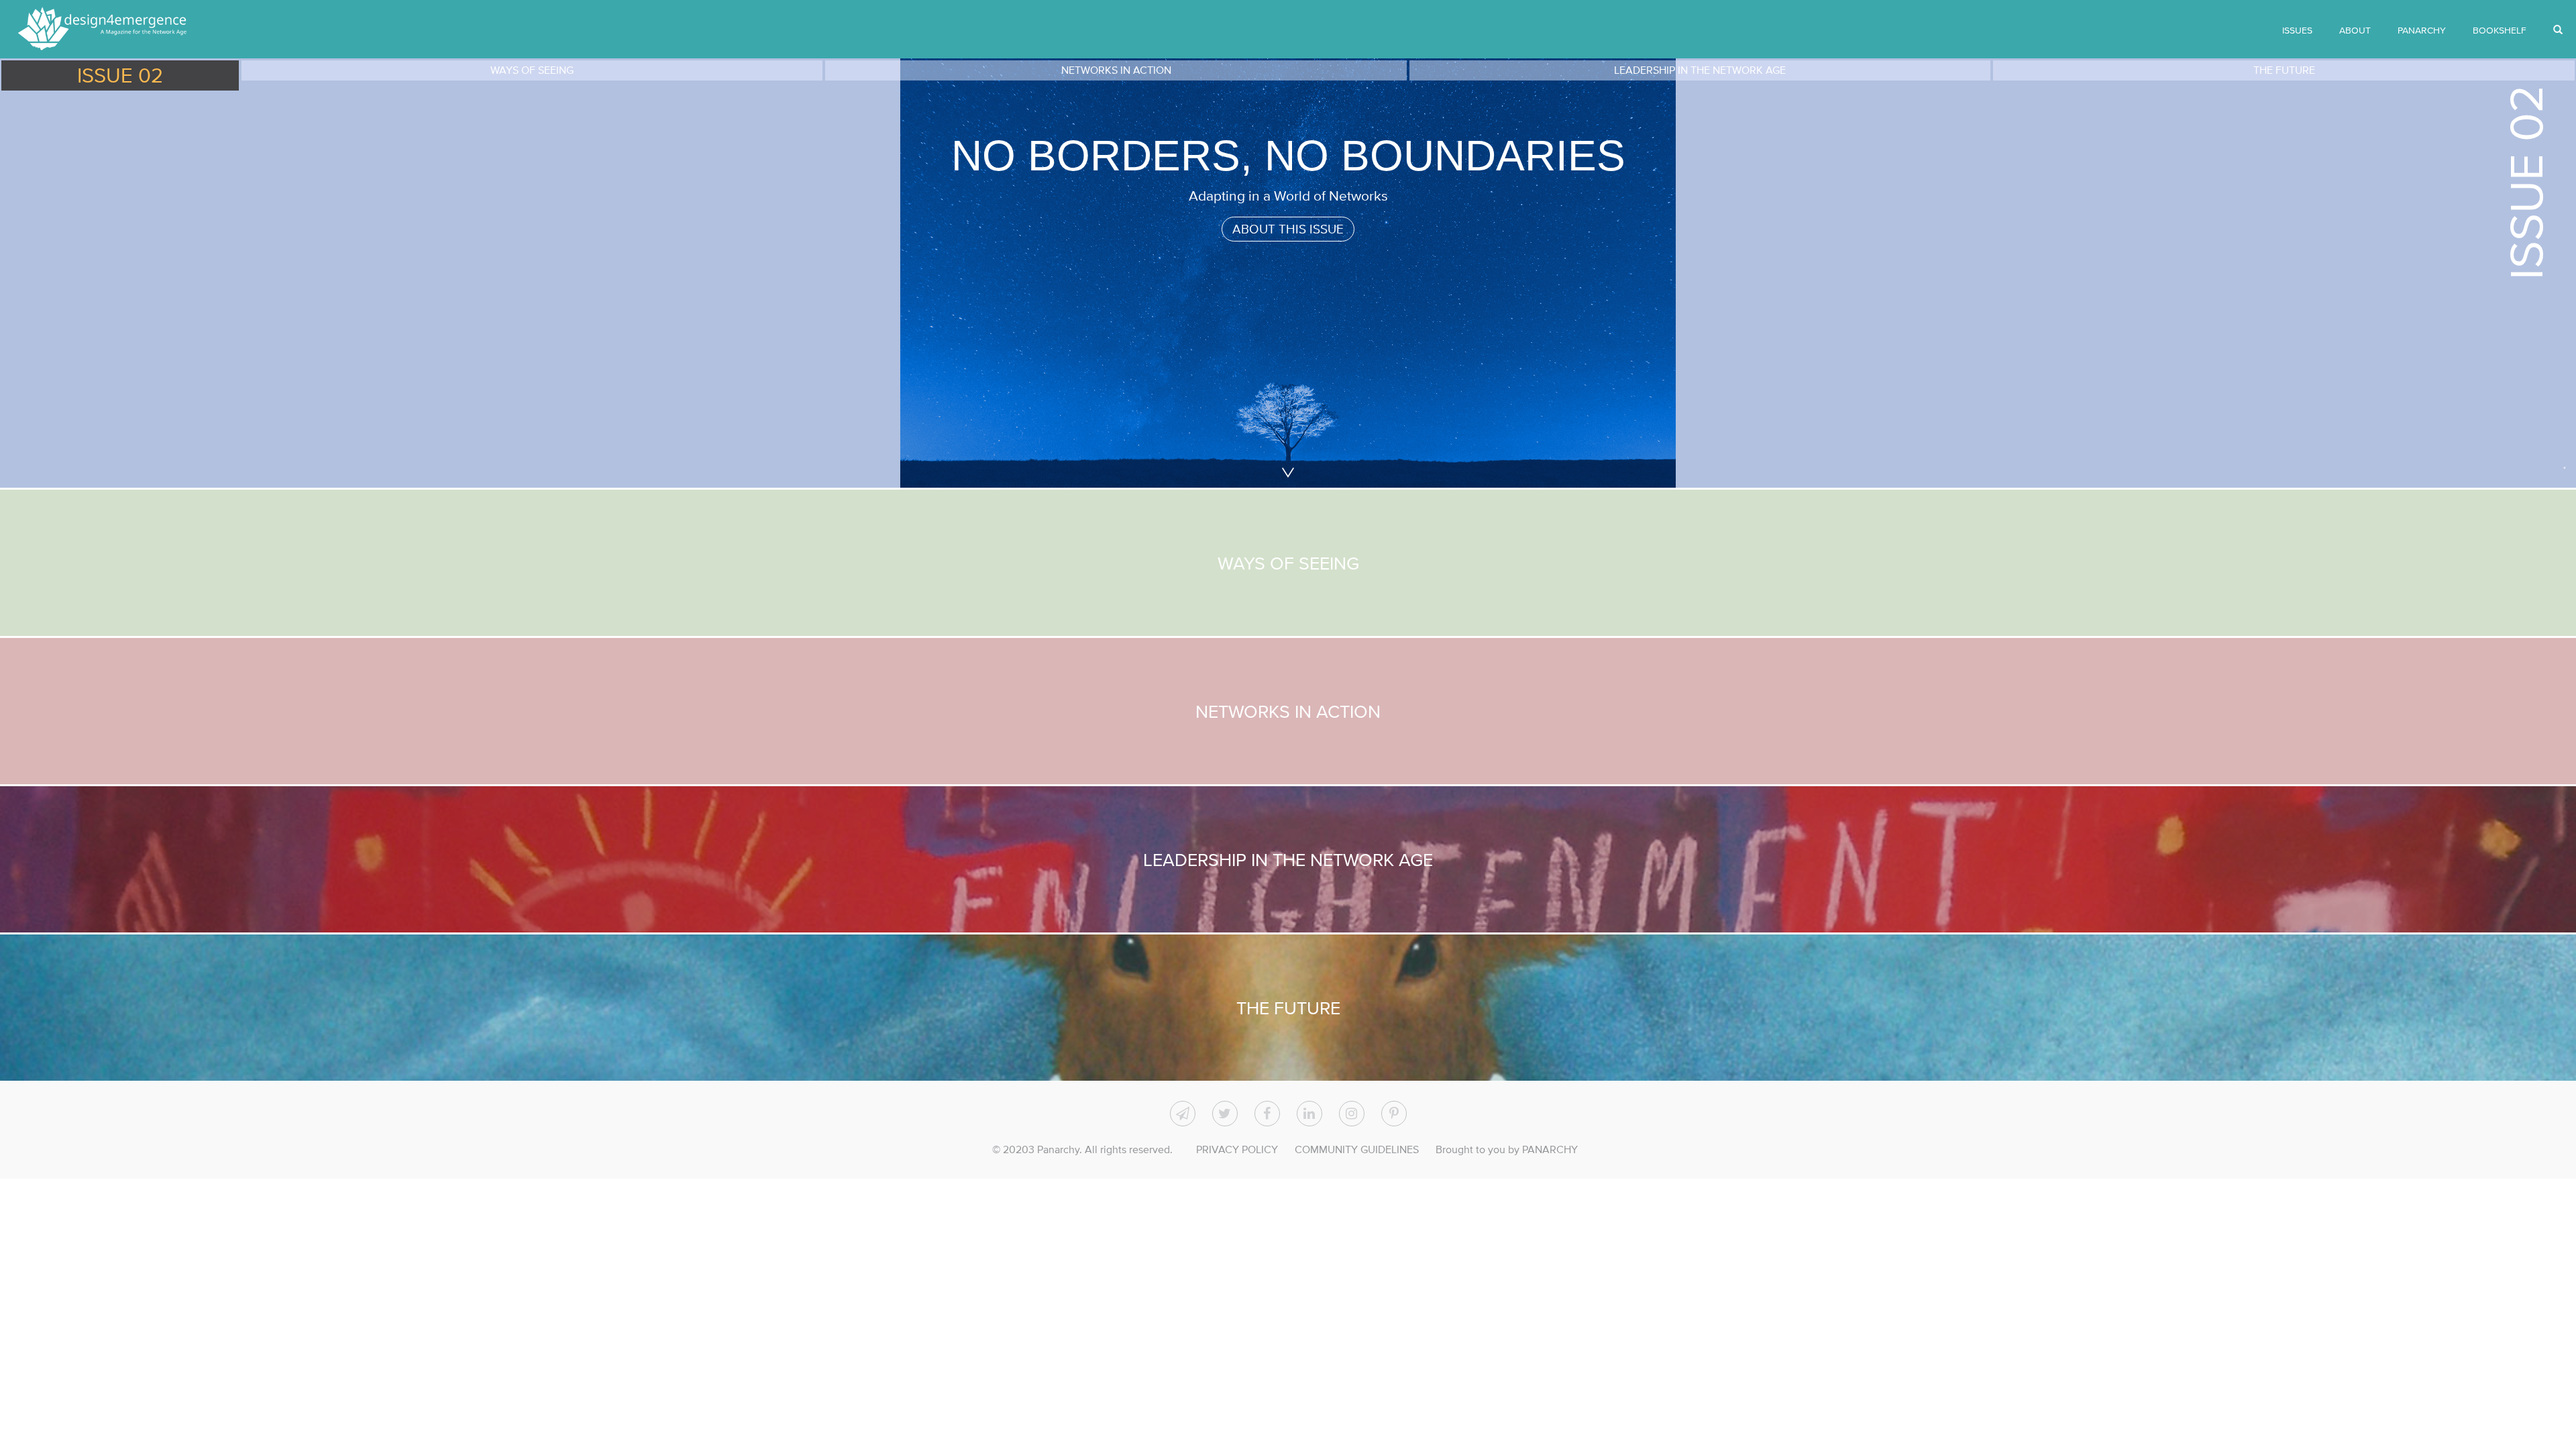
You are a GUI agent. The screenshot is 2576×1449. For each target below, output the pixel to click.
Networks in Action (1288, 711)
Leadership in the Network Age (1288, 859)
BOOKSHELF (2500, 30)
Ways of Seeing (1288, 563)
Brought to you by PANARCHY (1507, 1149)
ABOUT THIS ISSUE (1288, 229)
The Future (1288, 1008)
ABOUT (2355, 30)
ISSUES (2297, 30)
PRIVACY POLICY (1237, 1149)
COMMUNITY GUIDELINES (1357, 1149)
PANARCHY (2422, 30)
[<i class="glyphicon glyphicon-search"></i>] (2558, 30)
